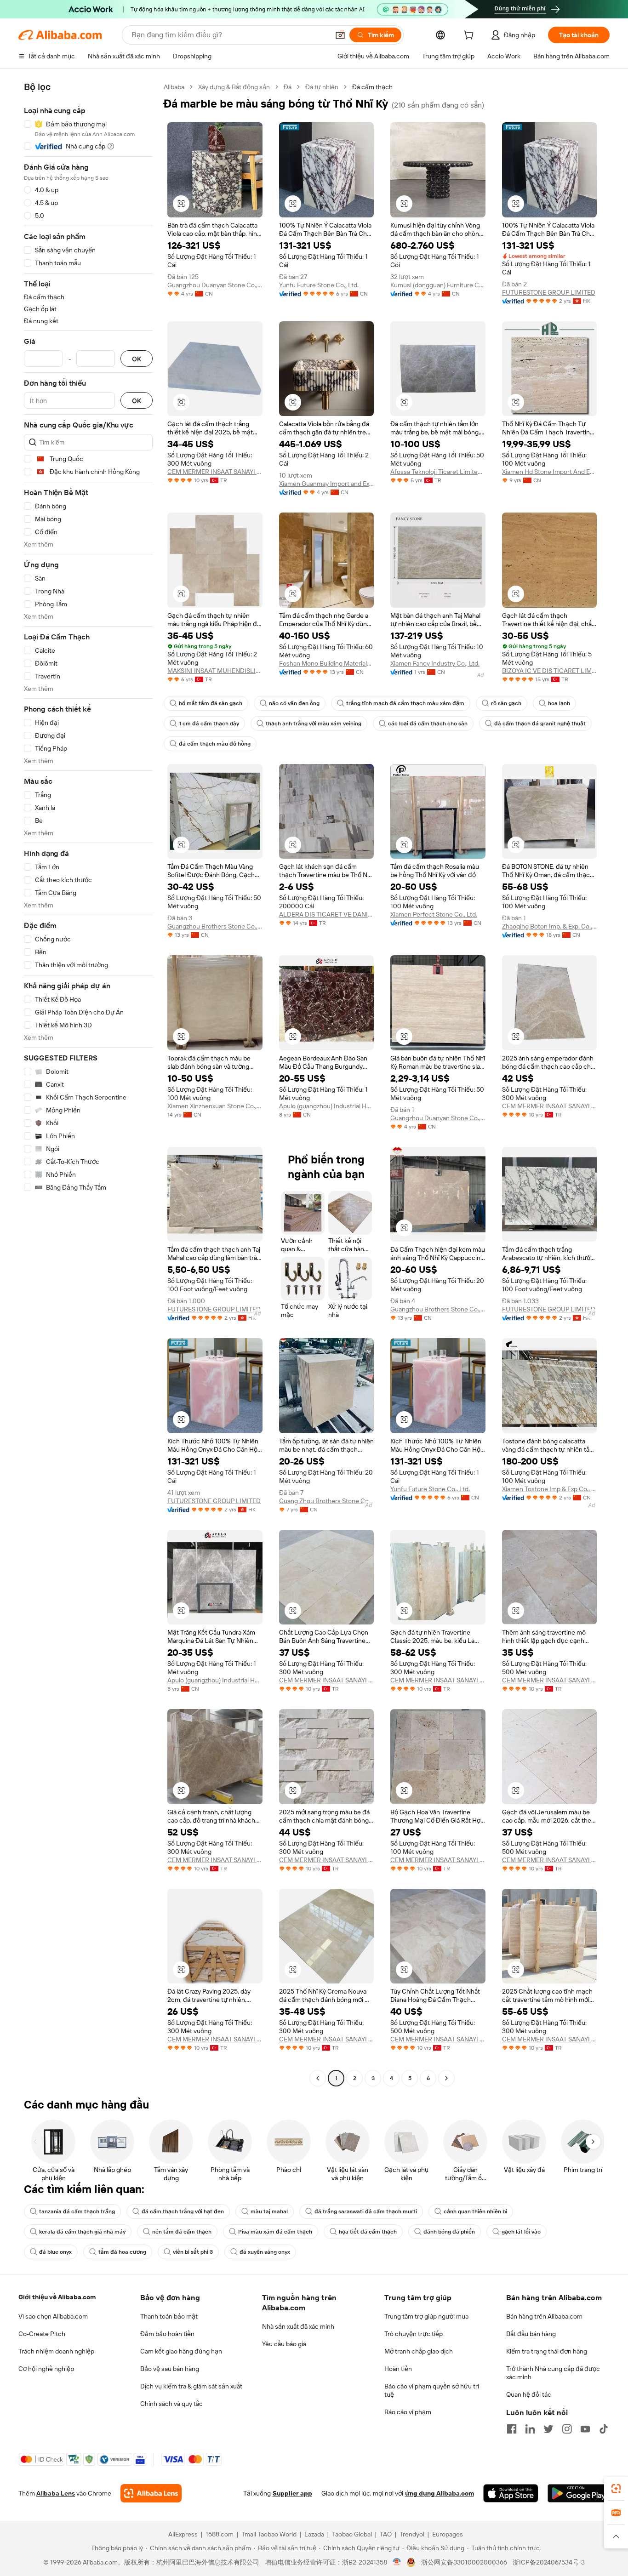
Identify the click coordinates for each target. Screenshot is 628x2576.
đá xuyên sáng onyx (265, 2252)
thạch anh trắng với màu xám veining (314, 724)
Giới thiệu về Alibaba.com (57, 2297)
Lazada (314, 2534)
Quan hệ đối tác (529, 2394)
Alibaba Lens (56, 2493)
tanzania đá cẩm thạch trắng (77, 2211)
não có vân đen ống (294, 703)
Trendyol (412, 2534)
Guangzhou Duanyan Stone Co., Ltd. (215, 285)
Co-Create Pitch (42, 2334)
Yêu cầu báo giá (284, 2344)
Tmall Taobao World (269, 2534)
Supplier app (292, 2493)
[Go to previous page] (318, 2078)
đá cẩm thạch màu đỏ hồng (215, 744)
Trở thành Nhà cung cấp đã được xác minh (553, 2373)
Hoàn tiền (398, 2369)
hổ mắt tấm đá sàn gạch (211, 703)
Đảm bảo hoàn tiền (167, 2334)
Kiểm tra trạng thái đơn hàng (547, 2351)
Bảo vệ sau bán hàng (170, 2369)
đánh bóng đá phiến (449, 2232)
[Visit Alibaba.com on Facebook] (512, 2429)
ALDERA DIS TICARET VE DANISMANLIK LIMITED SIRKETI (327, 914)
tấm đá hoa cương (122, 2252)
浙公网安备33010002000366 (464, 2562)
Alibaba (174, 87)
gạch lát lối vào (521, 2232)
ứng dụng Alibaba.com (440, 2493)
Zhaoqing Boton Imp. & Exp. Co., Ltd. (550, 926)
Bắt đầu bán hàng (531, 2334)
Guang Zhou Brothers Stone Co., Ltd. (327, 1501)
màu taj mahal (269, 2211)
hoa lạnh (559, 703)
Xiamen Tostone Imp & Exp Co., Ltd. (550, 1489)
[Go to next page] (446, 2078)
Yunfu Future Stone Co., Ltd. (319, 285)
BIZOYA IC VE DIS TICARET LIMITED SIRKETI (550, 671)
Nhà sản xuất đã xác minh (298, 2326)
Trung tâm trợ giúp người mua (426, 2316)
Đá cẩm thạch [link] (372, 87)
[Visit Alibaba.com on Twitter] (548, 2429)
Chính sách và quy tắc (171, 2404)
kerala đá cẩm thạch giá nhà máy (82, 2232)
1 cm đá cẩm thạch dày (209, 724)
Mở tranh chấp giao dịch (419, 2351)
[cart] (470, 36)
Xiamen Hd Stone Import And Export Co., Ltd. (550, 472)
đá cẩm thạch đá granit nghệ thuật (540, 724)
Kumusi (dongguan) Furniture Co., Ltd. (438, 285)
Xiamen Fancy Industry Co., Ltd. (435, 663)
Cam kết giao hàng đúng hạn (181, 2351)
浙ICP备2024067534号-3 (549, 2562)
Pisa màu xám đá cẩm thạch (275, 2232)
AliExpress (183, 2534)
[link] (616, 2489)
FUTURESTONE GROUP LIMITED (549, 292)
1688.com (220, 2534)
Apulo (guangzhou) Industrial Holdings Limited (327, 1106)
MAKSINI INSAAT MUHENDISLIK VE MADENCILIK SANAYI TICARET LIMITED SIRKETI (215, 671)
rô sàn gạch (506, 703)
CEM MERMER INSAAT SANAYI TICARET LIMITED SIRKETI (215, 472)
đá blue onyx (55, 2252)
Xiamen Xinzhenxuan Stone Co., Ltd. (215, 1106)
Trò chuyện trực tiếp (414, 2334)
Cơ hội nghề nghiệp (46, 2369)
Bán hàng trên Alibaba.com (544, 2316)
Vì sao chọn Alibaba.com (53, 2316)
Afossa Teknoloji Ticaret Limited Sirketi (438, 472)
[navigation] (88, 1084)
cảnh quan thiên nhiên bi (475, 2211)
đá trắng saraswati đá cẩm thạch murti (366, 2211)
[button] (340, 35)
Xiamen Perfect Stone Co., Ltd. (434, 914)
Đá (288, 87)
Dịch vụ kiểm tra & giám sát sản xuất (191, 2386)
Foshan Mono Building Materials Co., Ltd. (327, 663)
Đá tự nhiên (322, 87)
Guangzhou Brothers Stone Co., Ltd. (215, 926)
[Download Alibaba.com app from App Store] (511, 2493)
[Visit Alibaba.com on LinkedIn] (530, 2429)
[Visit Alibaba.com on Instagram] (567, 2429)
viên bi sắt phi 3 (193, 2252)
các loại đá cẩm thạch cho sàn (428, 724)
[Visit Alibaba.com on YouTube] (585, 2429)
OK (137, 359)
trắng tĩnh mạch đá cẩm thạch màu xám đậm (405, 703)
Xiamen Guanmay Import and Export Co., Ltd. (327, 484)
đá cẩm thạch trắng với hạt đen (183, 2211)
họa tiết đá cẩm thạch (368, 2232)
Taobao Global (352, 2534)
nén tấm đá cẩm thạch (182, 2232)
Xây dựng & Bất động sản (234, 87)
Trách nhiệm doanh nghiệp (56, 2351)
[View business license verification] (397, 2562)
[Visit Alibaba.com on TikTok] (604, 2429)
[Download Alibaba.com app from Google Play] (579, 2493)
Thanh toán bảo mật (169, 2316)
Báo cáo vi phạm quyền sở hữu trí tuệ (432, 2390)
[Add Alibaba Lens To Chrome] (151, 2493)
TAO (386, 2534)
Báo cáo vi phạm (408, 2412)
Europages (448, 2534)
